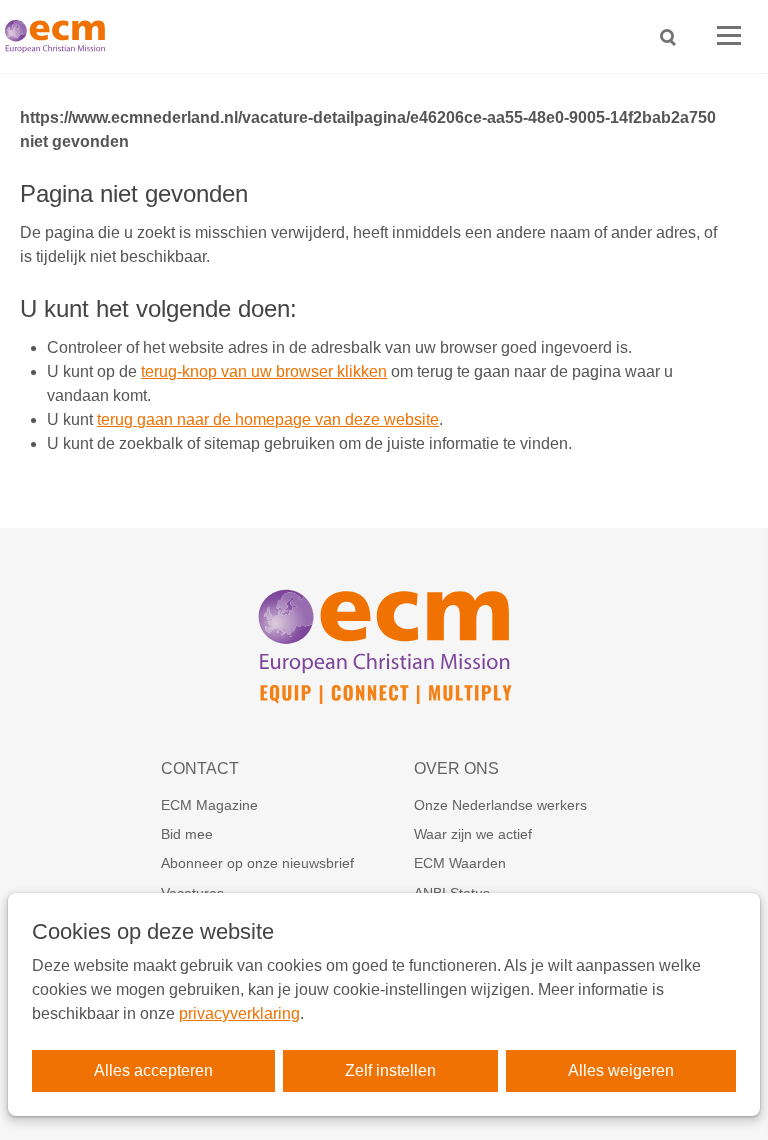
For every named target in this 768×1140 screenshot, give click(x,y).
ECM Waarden (460, 863)
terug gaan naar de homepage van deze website (268, 419)
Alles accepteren (153, 1070)
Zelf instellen (390, 1070)
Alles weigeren (621, 1070)
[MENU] (729, 36)
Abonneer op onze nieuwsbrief (257, 863)
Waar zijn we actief (473, 834)
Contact (200, 768)
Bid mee (187, 834)
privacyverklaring (239, 1013)
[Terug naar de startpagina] (60, 36)
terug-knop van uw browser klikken (264, 371)
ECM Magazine (209, 805)
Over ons (456, 768)
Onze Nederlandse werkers (500, 805)
